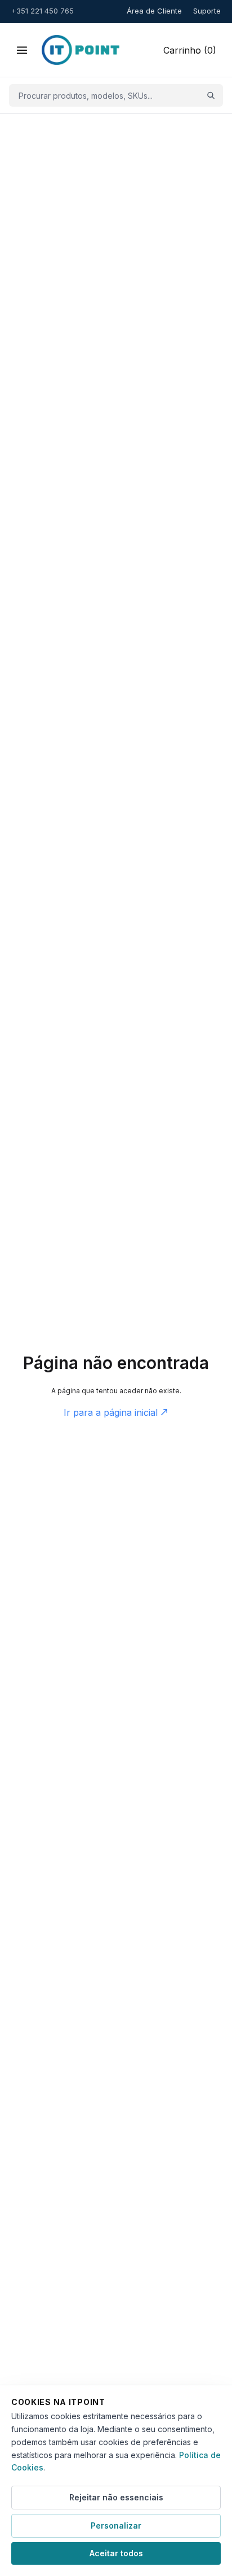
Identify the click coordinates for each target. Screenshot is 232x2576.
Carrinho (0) (190, 50)
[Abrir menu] (22, 50)
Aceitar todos (116, 2553)
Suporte (207, 11)
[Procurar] (211, 96)
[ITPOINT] (81, 50)
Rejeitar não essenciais (116, 2497)
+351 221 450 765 (43, 11)
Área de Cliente (154, 11)
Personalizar (116, 2525)
